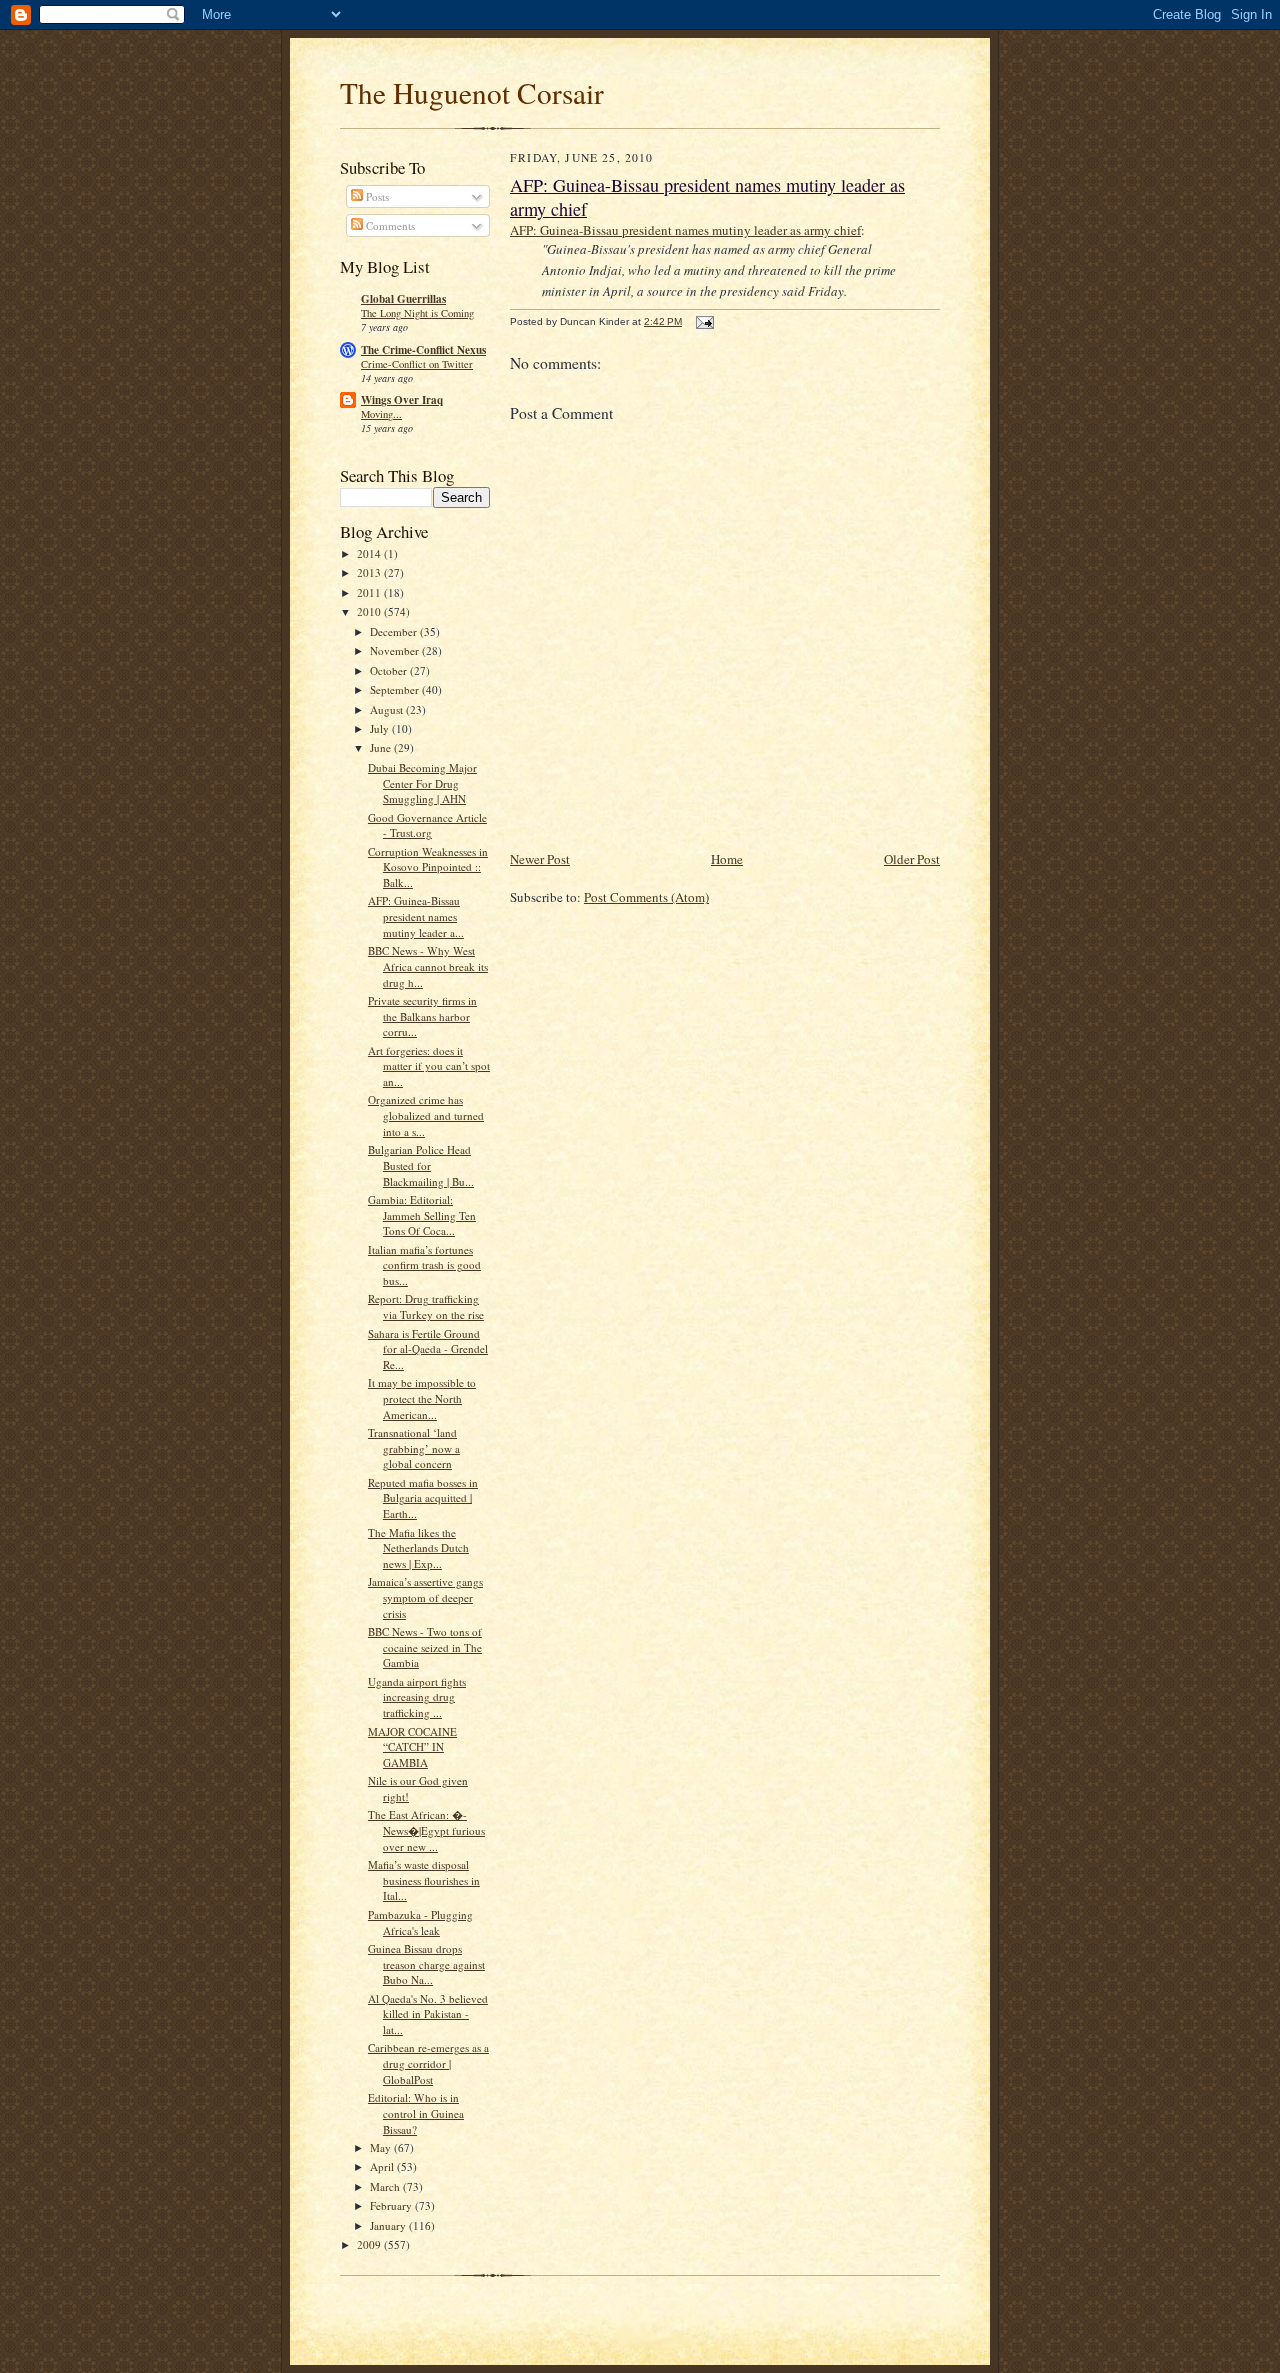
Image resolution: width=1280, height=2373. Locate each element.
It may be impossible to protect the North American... (422, 1398)
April (383, 2166)
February (392, 2205)
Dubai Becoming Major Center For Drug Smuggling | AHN (422, 783)
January (389, 2225)
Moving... (381, 414)
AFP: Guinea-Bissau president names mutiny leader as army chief (685, 230)
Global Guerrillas (403, 299)
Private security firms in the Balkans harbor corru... (422, 1016)
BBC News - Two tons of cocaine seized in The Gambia (425, 1647)
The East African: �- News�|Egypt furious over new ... (426, 1830)
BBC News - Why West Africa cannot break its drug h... (428, 966)
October (390, 670)
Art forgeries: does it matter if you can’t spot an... (429, 1066)
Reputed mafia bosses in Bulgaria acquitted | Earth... (423, 1498)
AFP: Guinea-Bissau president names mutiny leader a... (416, 916)
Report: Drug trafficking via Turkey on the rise (426, 1306)
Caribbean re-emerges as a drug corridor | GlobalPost (428, 2063)
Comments (389, 225)
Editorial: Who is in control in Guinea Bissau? (416, 2113)
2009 (370, 2244)
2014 (370, 553)
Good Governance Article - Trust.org (427, 825)
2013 (370, 572)
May (382, 2147)
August (388, 709)
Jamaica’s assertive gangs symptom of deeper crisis (425, 1597)
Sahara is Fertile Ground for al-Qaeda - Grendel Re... (428, 1349)
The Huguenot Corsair (472, 92)
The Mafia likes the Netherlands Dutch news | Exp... (418, 1548)
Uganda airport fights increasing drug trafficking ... (417, 1697)
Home (727, 859)
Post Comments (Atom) (646, 897)
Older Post (912, 859)
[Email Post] (704, 321)
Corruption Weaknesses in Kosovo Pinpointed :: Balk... (428, 867)
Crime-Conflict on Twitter (417, 364)
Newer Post (540, 859)
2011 (370, 592)
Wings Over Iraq (402, 400)
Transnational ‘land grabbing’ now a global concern (414, 1448)
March (386, 2186)
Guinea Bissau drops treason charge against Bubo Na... (426, 1964)
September (396, 689)
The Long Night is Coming (417, 313)
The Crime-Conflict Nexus (423, 350)
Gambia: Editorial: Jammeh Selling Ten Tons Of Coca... (422, 1215)
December (395, 631)
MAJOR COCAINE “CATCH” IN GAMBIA (412, 1747)
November (396, 650)
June (382, 747)
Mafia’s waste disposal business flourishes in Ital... (424, 1880)
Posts (376, 196)
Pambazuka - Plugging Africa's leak (420, 1922)
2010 (370, 611)
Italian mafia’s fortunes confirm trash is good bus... (424, 1265)
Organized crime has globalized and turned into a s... (426, 1115)
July (381, 728)
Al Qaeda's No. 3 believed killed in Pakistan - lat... (428, 2014)
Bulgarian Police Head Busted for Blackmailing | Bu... (421, 1165)
